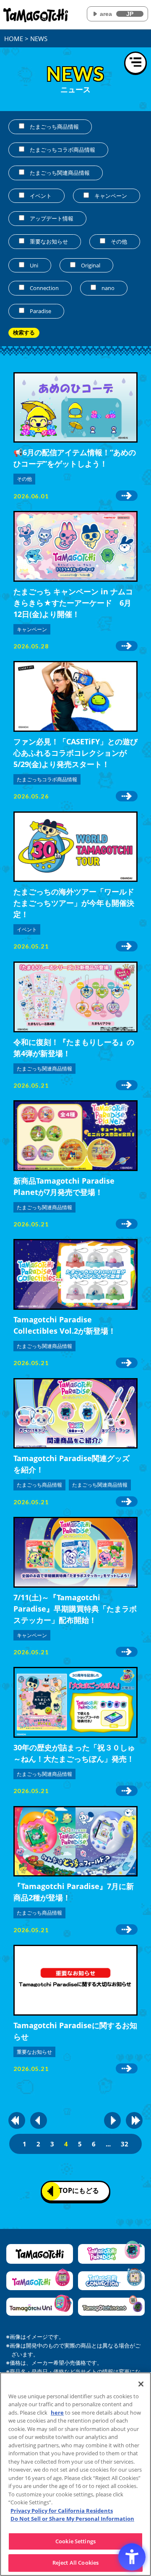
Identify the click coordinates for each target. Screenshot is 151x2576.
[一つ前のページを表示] (39, 2120)
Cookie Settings (75, 2541)
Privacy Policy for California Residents (62, 2511)
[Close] (141, 2384)
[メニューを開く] (135, 63)
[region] (75, 2474)
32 (125, 2144)
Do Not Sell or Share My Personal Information (72, 2519)
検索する (24, 333)
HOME (14, 39)
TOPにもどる (79, 2190)
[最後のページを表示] (134, 2120)
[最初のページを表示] (17, 2120)
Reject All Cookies (75, 2563)
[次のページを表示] (112, 2120)
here (57, 2413)
